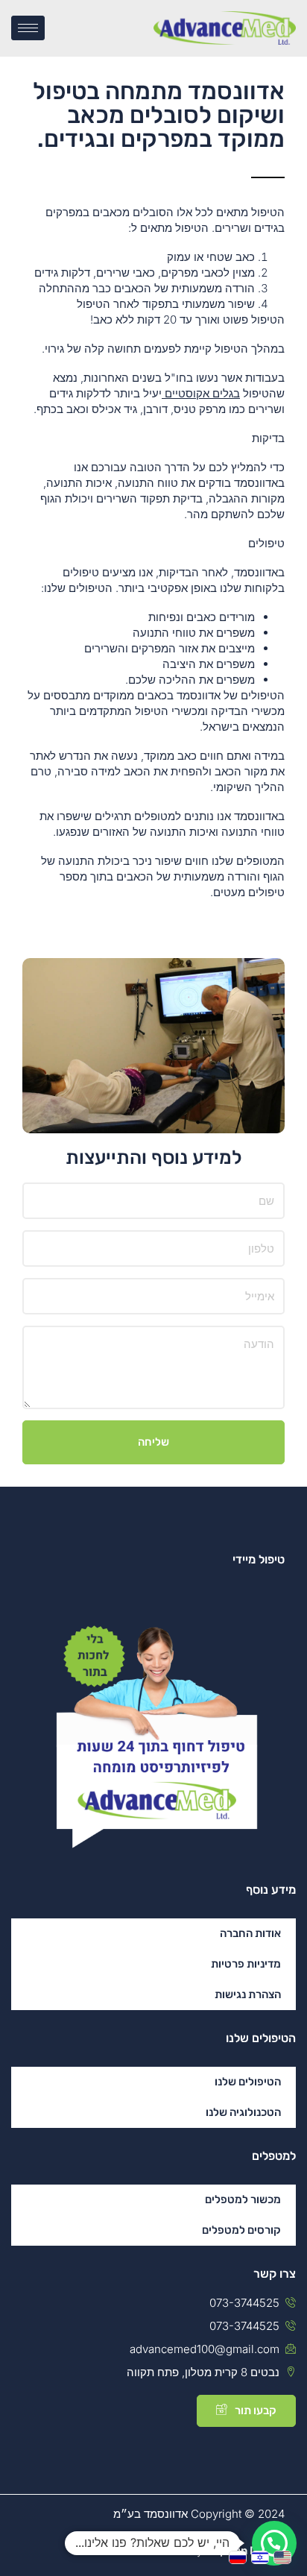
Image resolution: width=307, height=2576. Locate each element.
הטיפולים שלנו (248, 2082)
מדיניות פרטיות (246, 1964)
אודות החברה (250, 1933)
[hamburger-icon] (28, 28)
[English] (285, 2557)
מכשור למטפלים (243, 2199)
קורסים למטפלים (241, 2230)
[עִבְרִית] (262, 2557)
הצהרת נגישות (248, 1994)
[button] (274, 2543)
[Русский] (240, 2557)
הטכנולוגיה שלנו (243, 2112)
